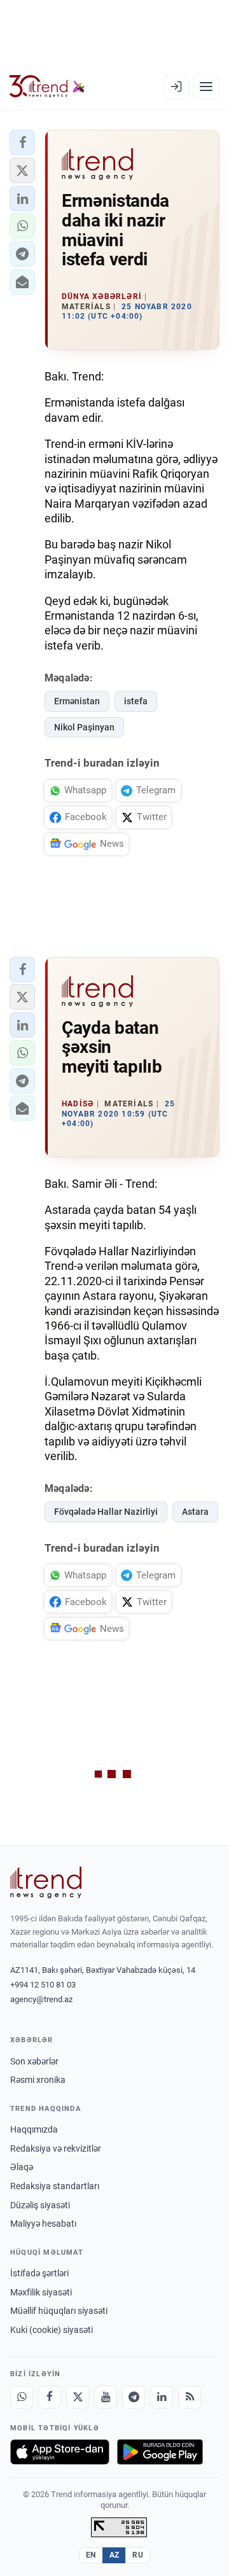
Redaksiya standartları (55, 2186)
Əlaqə (22, 2167)
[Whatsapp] (22, 2397)
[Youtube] (106, 2397)
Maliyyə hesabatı (43, 2224)
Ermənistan (77, 701)
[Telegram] (134, 2397)
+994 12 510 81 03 (43, 1985)
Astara (195, 1512)
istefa (136, 701)
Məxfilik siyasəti (41, 2292)
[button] (22, 143)
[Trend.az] (47, 87)
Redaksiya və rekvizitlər (56, 2148)
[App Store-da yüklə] (60, 2452)
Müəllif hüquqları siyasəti (59, 2311)
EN (91, 2555)
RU (138, 2555)
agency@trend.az (41, 1999)
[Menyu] (206, 87)
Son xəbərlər (34, 2061)
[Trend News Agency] (46, 1883)
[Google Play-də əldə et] (160, 2452)
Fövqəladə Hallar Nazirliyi (106, 1512)
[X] (78, 2397)
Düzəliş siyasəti (40, 2205)
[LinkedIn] (162, 2397)
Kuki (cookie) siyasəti (52, 2330)
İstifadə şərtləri (39, 2273)
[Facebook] (50, 2397)
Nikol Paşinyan (84, 727)
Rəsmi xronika (38, 2080)
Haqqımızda (34, 2129)
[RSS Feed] (190, 2397)
